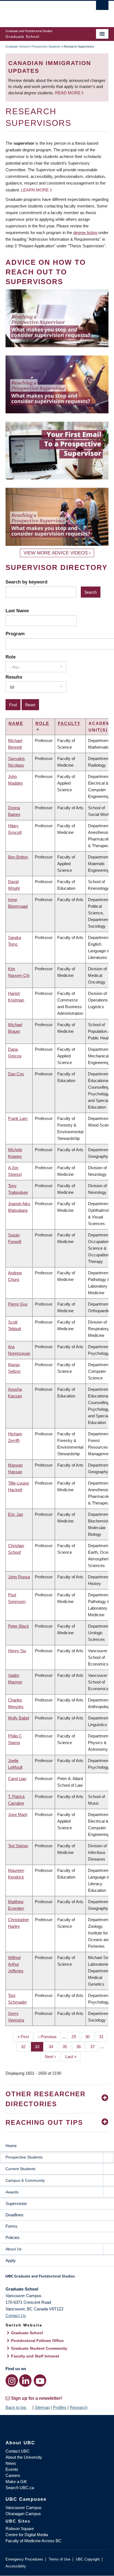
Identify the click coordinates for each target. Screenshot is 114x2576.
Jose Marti (18, 1814)
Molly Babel (19, 1718)
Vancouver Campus (24, 2508)
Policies (13, 2238)
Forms (11, 2226)
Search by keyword (26, 582)
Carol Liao (17, 1779)
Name (16, 723)
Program (15, 634)
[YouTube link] (40, 2381)
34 (53, 2047)
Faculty (69, 723)
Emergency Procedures (24, 2559)
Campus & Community (25, 2180)
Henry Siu (17, 1651)
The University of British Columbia (42, 11)
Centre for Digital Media (27, 2535)
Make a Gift (16, 2482)
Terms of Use (59, 2559)
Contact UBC (18, 2451)
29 (76, 2037)
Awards (12, 2192)
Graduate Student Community (39, 2348)
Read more (68, 93)
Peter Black (19, 1626)
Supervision (16, 2203)
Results (14, 677)
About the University (24, 2457)
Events (12, 2469)
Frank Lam (18, 1118)
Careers (13, 2475)
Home (11, 2146)
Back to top (16, 2407)
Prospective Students (46, 46)
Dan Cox (16, 1074)
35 (67, 2047)
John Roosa (19, 1577)
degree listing (85, 233)
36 (81, 2047)
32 (25, 2047)
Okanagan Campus (23, 2514)
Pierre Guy (18, 1304)
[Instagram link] (12, 2381)
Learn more (35, 190)
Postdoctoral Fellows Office (37, 2341)
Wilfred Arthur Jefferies (16, 1964)
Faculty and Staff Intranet (35, 2356)
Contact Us (16, 2316)
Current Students (20, 2169)
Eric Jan (15, 1514)
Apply (11, 2260)
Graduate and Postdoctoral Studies (57, 2278)
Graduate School (17, 46)
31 (103, 2037)
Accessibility (16, 2566)
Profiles (60, 2407)
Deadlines (15, 2215)
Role (11, 657)
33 (39, 2047)
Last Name (17, 611)
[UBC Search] (102, 7)
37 (94, 2047)
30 (90, 2037)
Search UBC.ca (20, 2488)
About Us (14, 2249)
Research (79, 2407)
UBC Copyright (88, 2559)
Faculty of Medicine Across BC (33, 2541)
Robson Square (20, 2529)
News (11, 2463)
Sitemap (42, 2407)
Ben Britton (18, 857)
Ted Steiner (18, 1846)
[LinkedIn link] (25, 2381)
